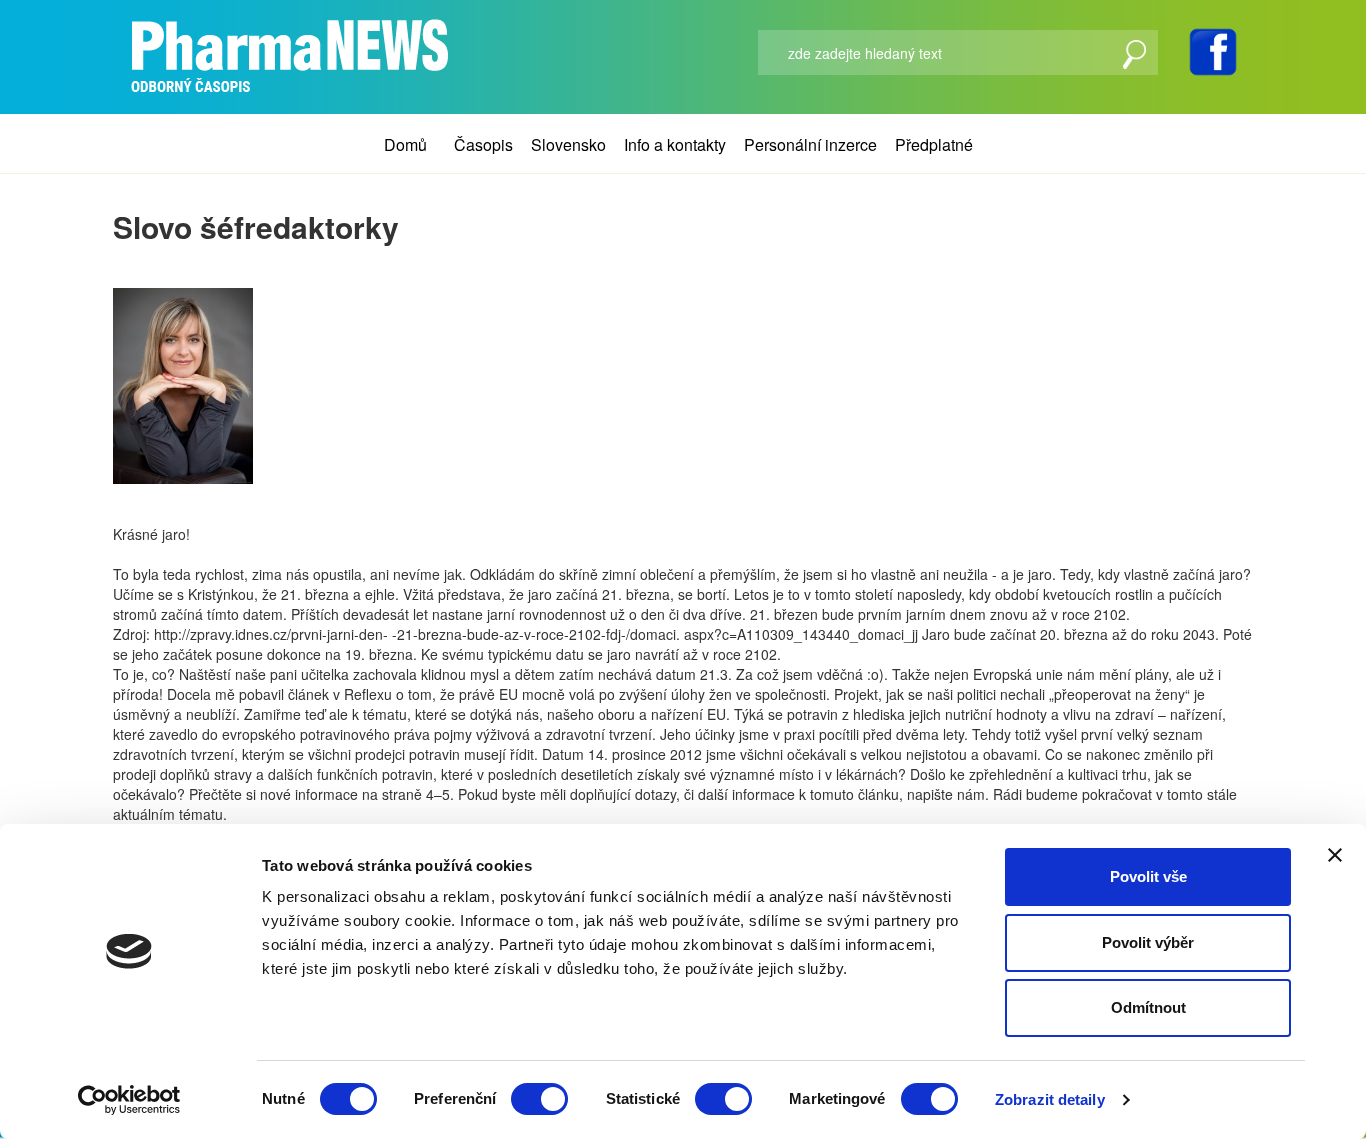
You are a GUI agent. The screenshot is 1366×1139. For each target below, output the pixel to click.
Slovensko (568, 145)
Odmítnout (1148, 1007)
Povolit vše (1148, 876)
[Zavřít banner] (1335, 855)
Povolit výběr (1148, 942)
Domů (405, 145)
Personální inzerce (810, 145)
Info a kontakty (675, 145)
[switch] (539, 1099)
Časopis (483, 145)
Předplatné (934, 145)
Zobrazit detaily (1050, 1099)
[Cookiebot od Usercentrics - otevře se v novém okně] (129, 1100)
